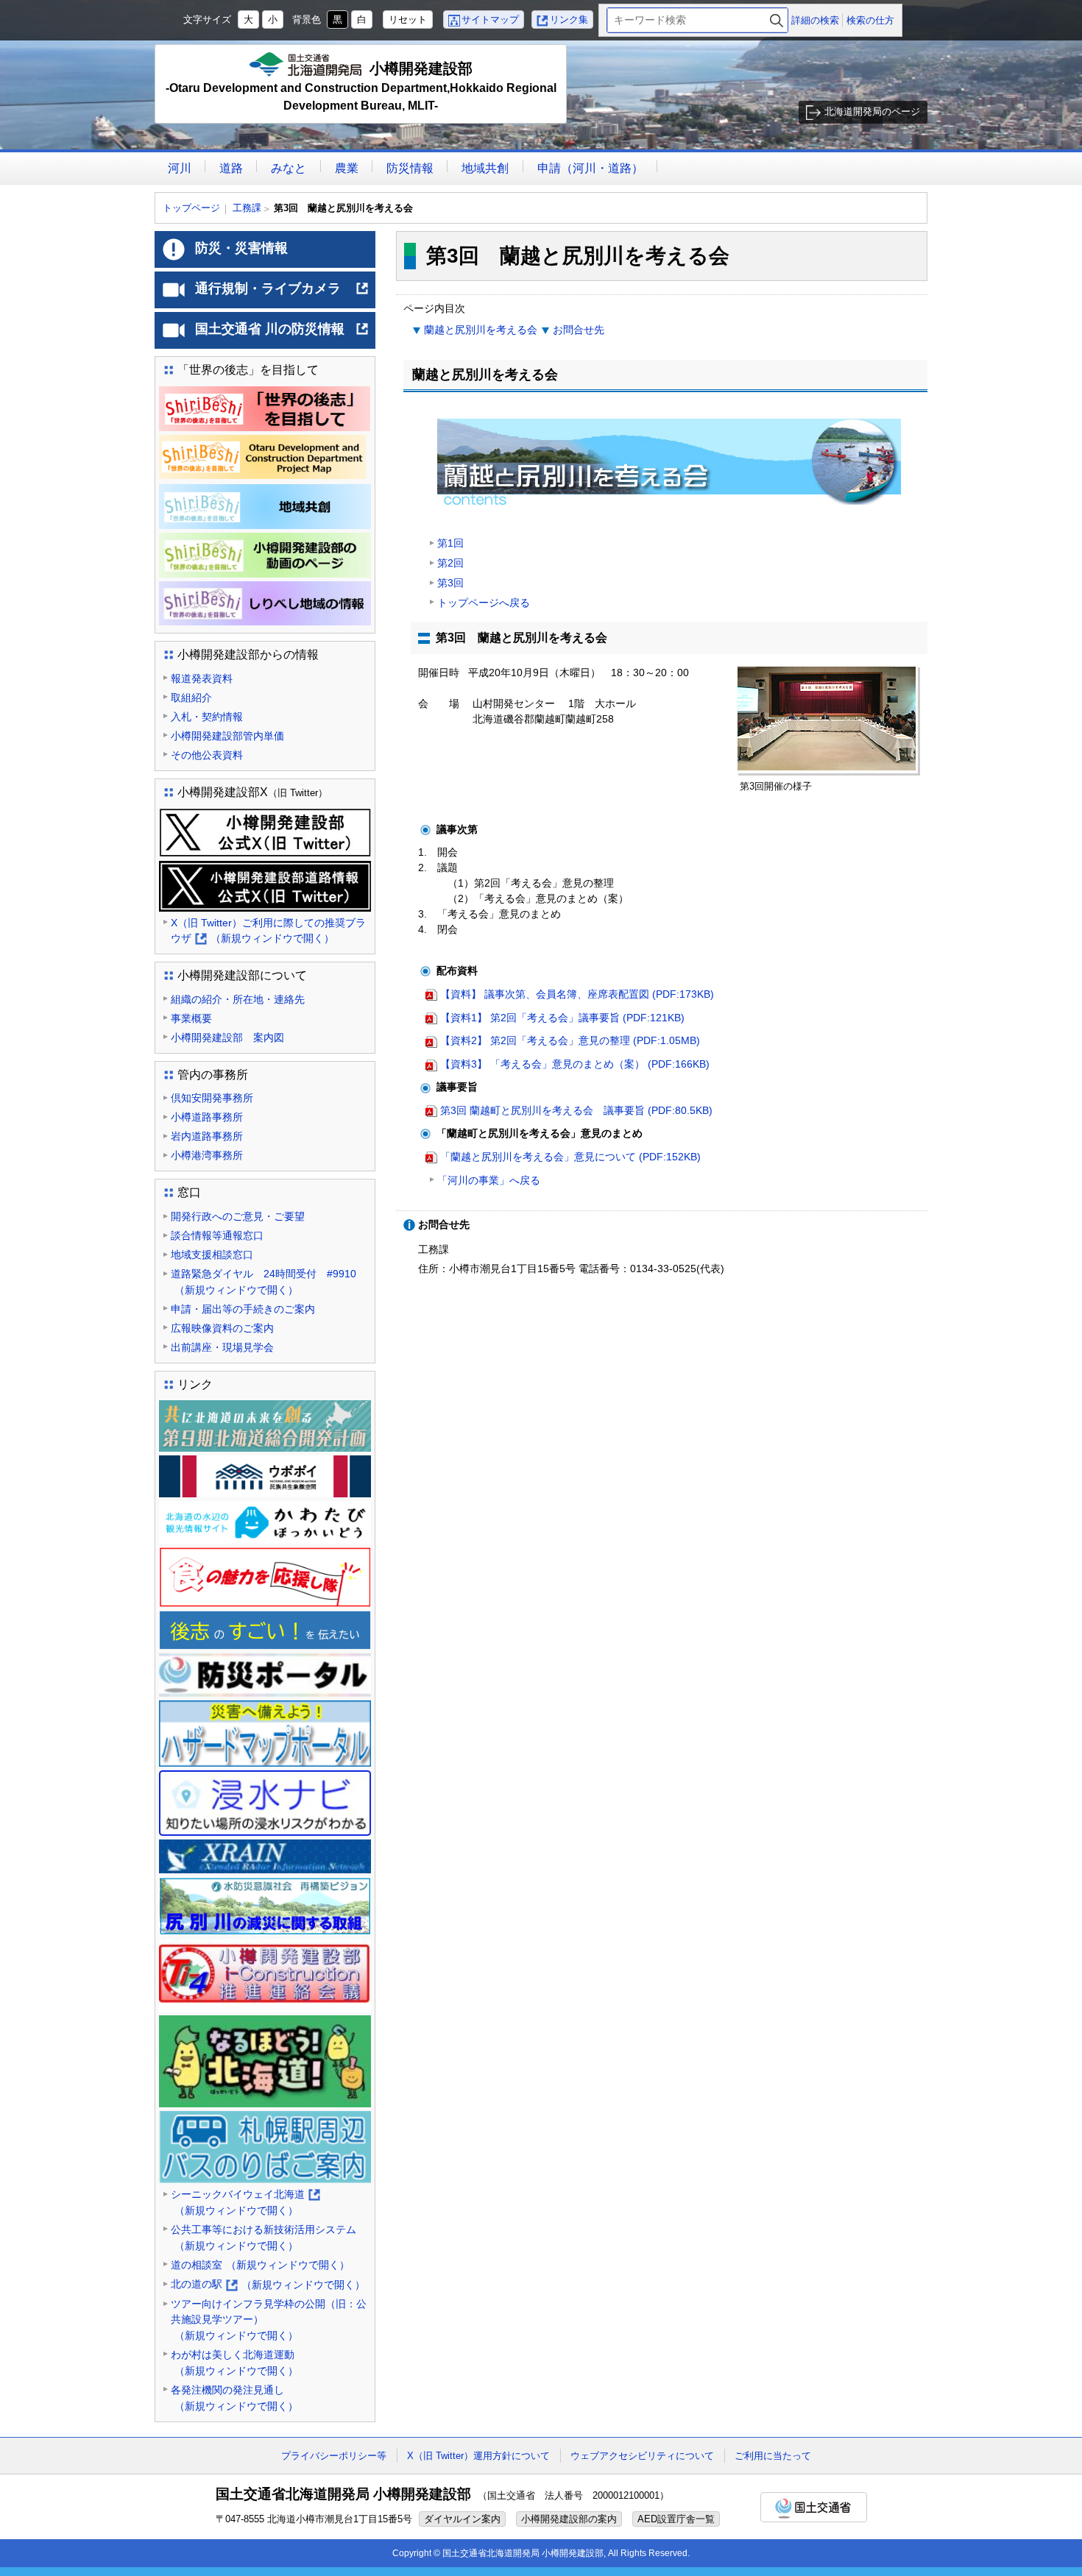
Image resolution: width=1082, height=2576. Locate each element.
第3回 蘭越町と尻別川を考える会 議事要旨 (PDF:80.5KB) (576, 1110)
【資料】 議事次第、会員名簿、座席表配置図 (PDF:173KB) (577, 994)
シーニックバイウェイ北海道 (245, 2203)
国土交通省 (814, 2507)
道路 (231, 168)
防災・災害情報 (241, 248)
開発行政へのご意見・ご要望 (238, 1216)
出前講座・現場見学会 (222, 1347)
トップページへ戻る (484, 603)
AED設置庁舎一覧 (676, 2519)
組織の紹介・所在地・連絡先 (238, 999)
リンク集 (569, 19)
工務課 (247, 208)
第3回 (450, 583)
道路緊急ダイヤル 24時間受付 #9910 (264, 1282)
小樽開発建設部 (361, 86)
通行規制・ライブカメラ (282, 294)
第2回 (450, 563)
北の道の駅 (268, 2285)
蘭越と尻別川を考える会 (481, 330)
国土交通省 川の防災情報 (282, 335)
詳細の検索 (815, 20)
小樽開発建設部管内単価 (227, 736)
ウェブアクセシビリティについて (642, 2456)
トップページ (191, 208)
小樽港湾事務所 (207, 1155)
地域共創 (485, 168)
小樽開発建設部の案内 (569, 2519)
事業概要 (191, 1018)
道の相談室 (260, 2265)
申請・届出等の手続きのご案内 (243, 1309)
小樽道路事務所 (207, 1117)
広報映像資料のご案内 (222, 1328)
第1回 (450, 543)
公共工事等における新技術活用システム (264, 2238)
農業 (347, 168)
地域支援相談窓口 (212, 1255)
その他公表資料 (207, 755)
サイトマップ (490, 19)
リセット (408, 19)
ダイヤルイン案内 (462, 2519)
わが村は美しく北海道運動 (234, 2363)
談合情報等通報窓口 (217, 1235)
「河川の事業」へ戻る (489, 1180)
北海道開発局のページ (872, 111)
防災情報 (410, 168)
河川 (180, 168)
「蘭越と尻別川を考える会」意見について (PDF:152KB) (570, 1157)
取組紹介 (191, 698)
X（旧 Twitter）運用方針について (478, 2456)
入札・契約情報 (207, 717)
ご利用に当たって (773, 2456)
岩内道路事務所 (207, 1136)
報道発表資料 (202, 678)
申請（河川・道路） (590, 168)
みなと (289, 168)
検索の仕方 (870, 20)
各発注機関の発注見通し (234, 2398)
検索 (777, 20)
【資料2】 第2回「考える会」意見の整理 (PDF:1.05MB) (570, 1040)
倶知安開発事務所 (212, 1098)
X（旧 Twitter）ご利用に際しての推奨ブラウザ (268, 932)
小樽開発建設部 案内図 (227, 1037)
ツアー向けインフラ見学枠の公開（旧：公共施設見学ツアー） (269, 2320)
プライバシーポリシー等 (334, 2456)
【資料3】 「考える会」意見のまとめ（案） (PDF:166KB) (575, 1064)
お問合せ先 (579, 330)
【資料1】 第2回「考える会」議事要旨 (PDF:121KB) (562, 1018)
